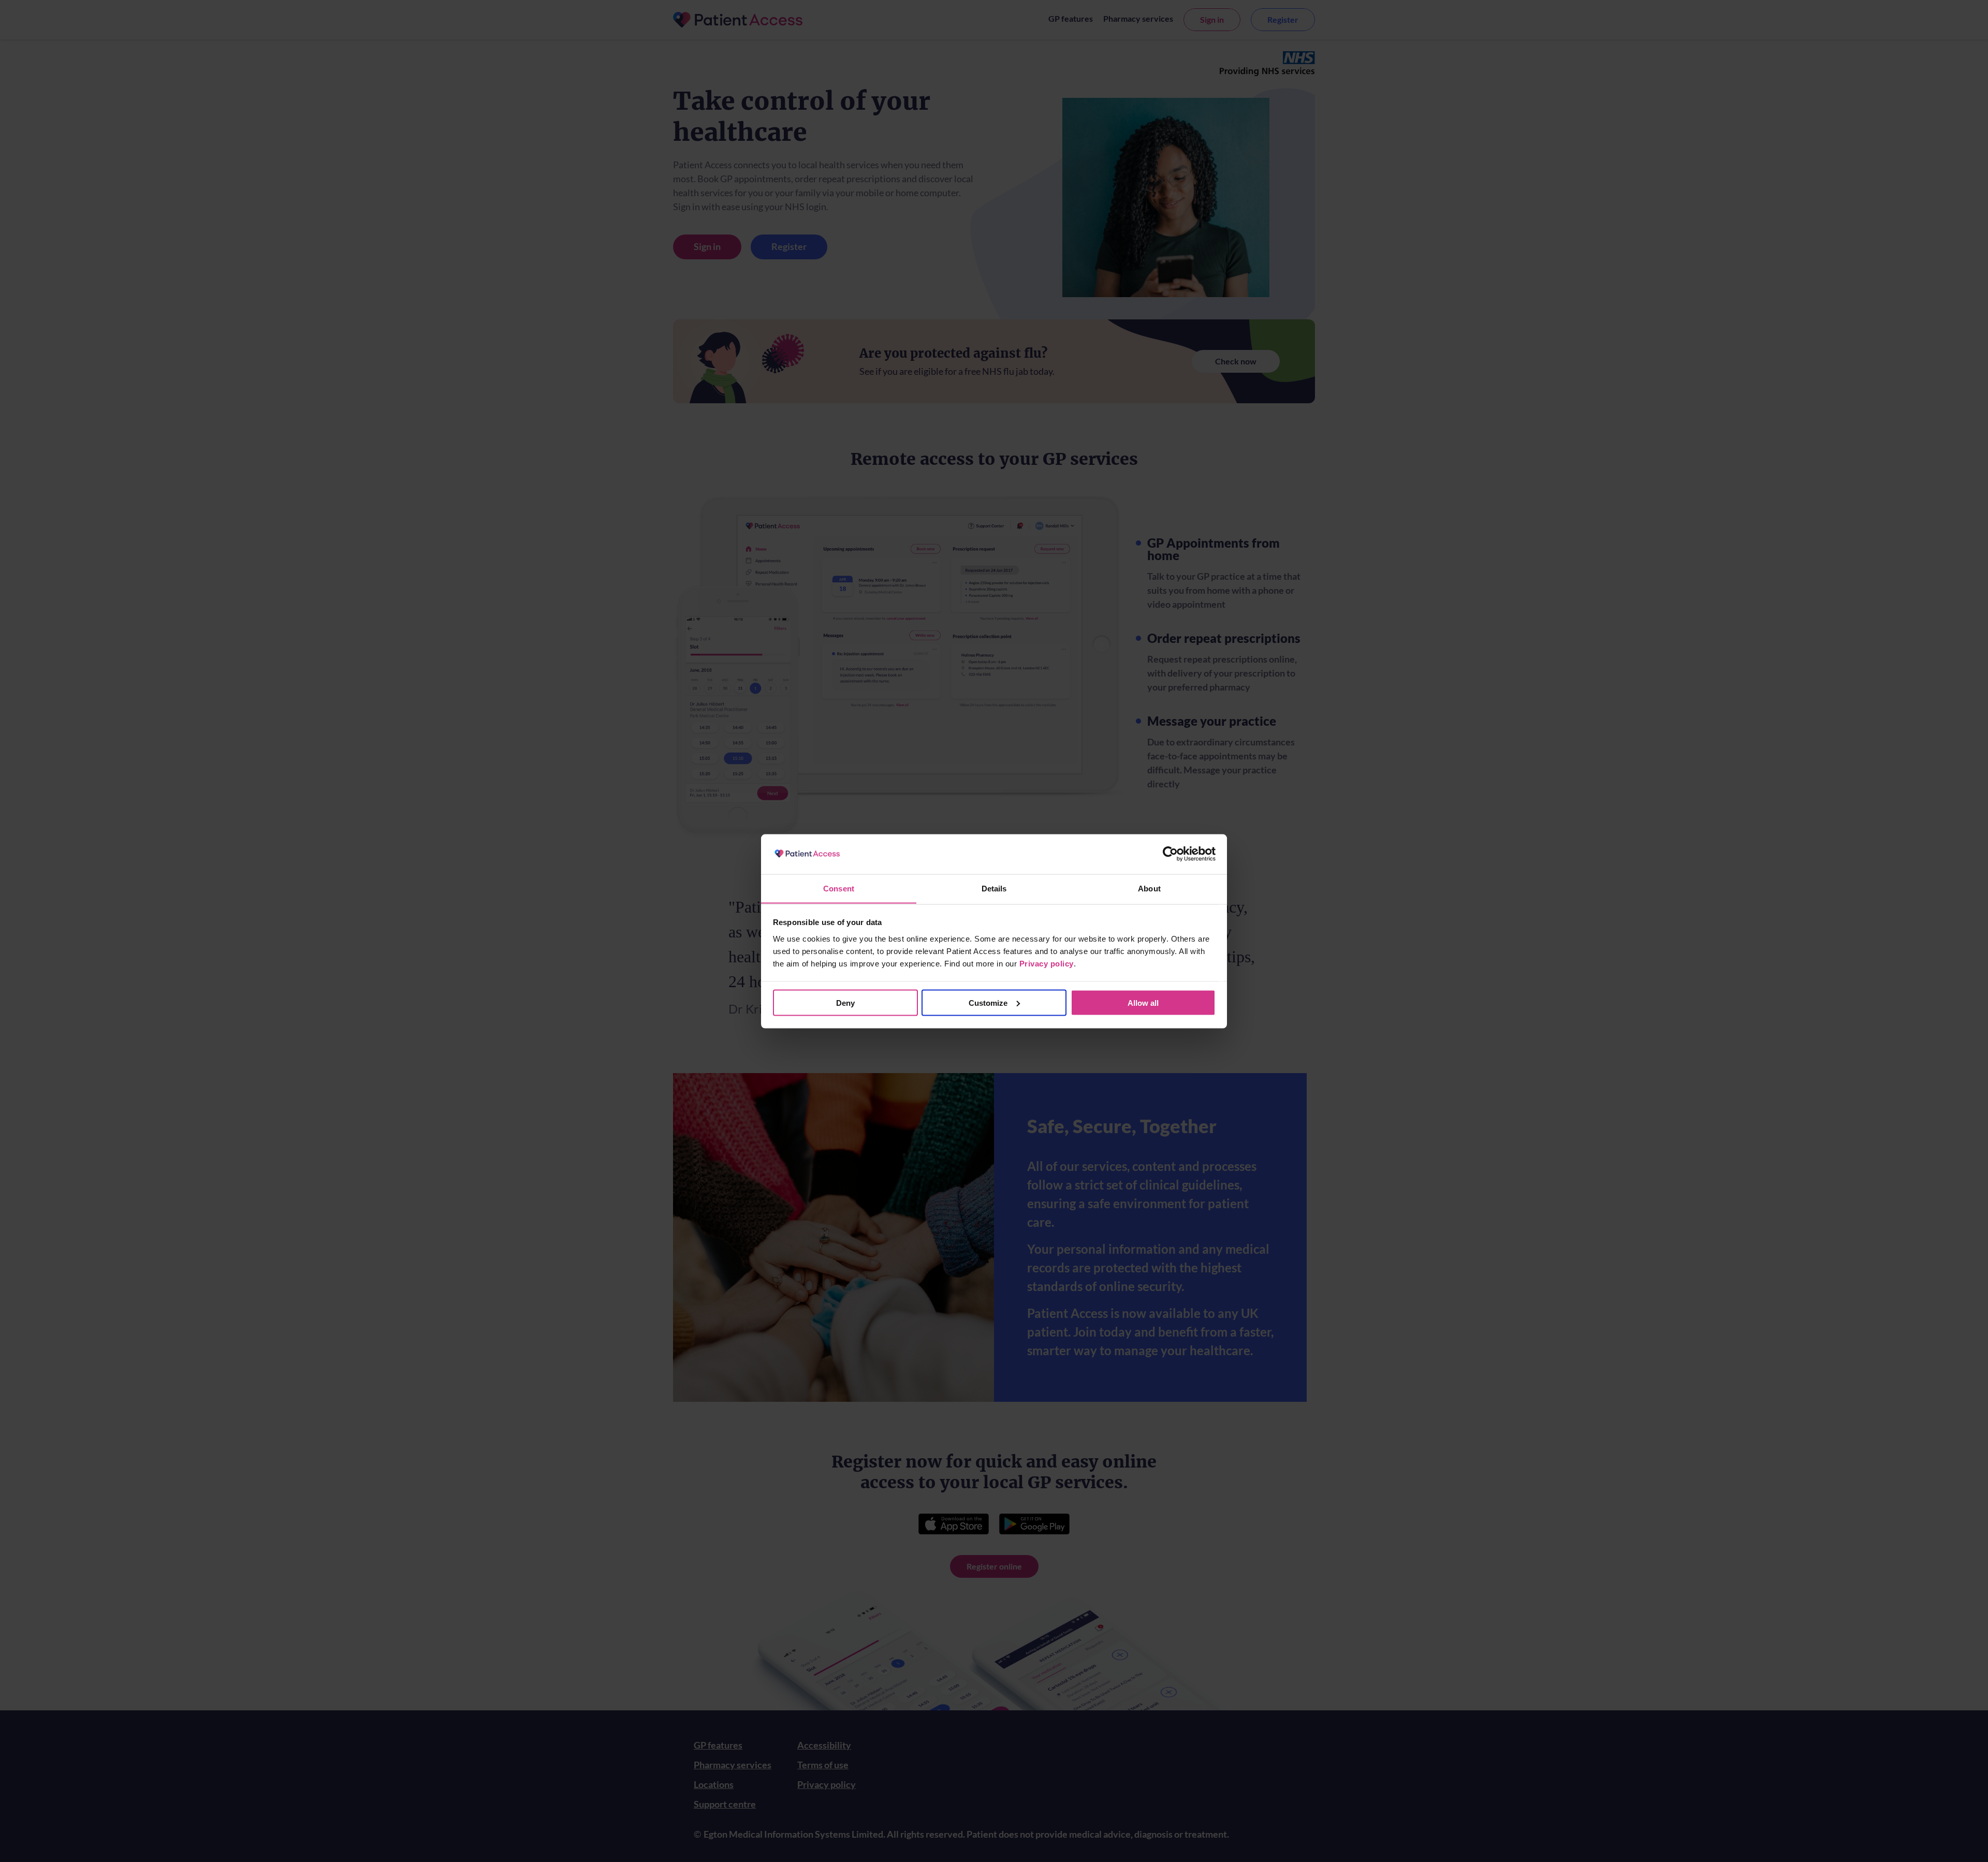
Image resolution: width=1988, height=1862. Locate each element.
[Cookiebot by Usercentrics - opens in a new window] (1170, 854)
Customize (988, 1002)
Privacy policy (1047, 963)
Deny (845, 1002)
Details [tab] (994, 888)
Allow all (1143, 1002)
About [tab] (1149, 888)
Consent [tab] (839, 888)
